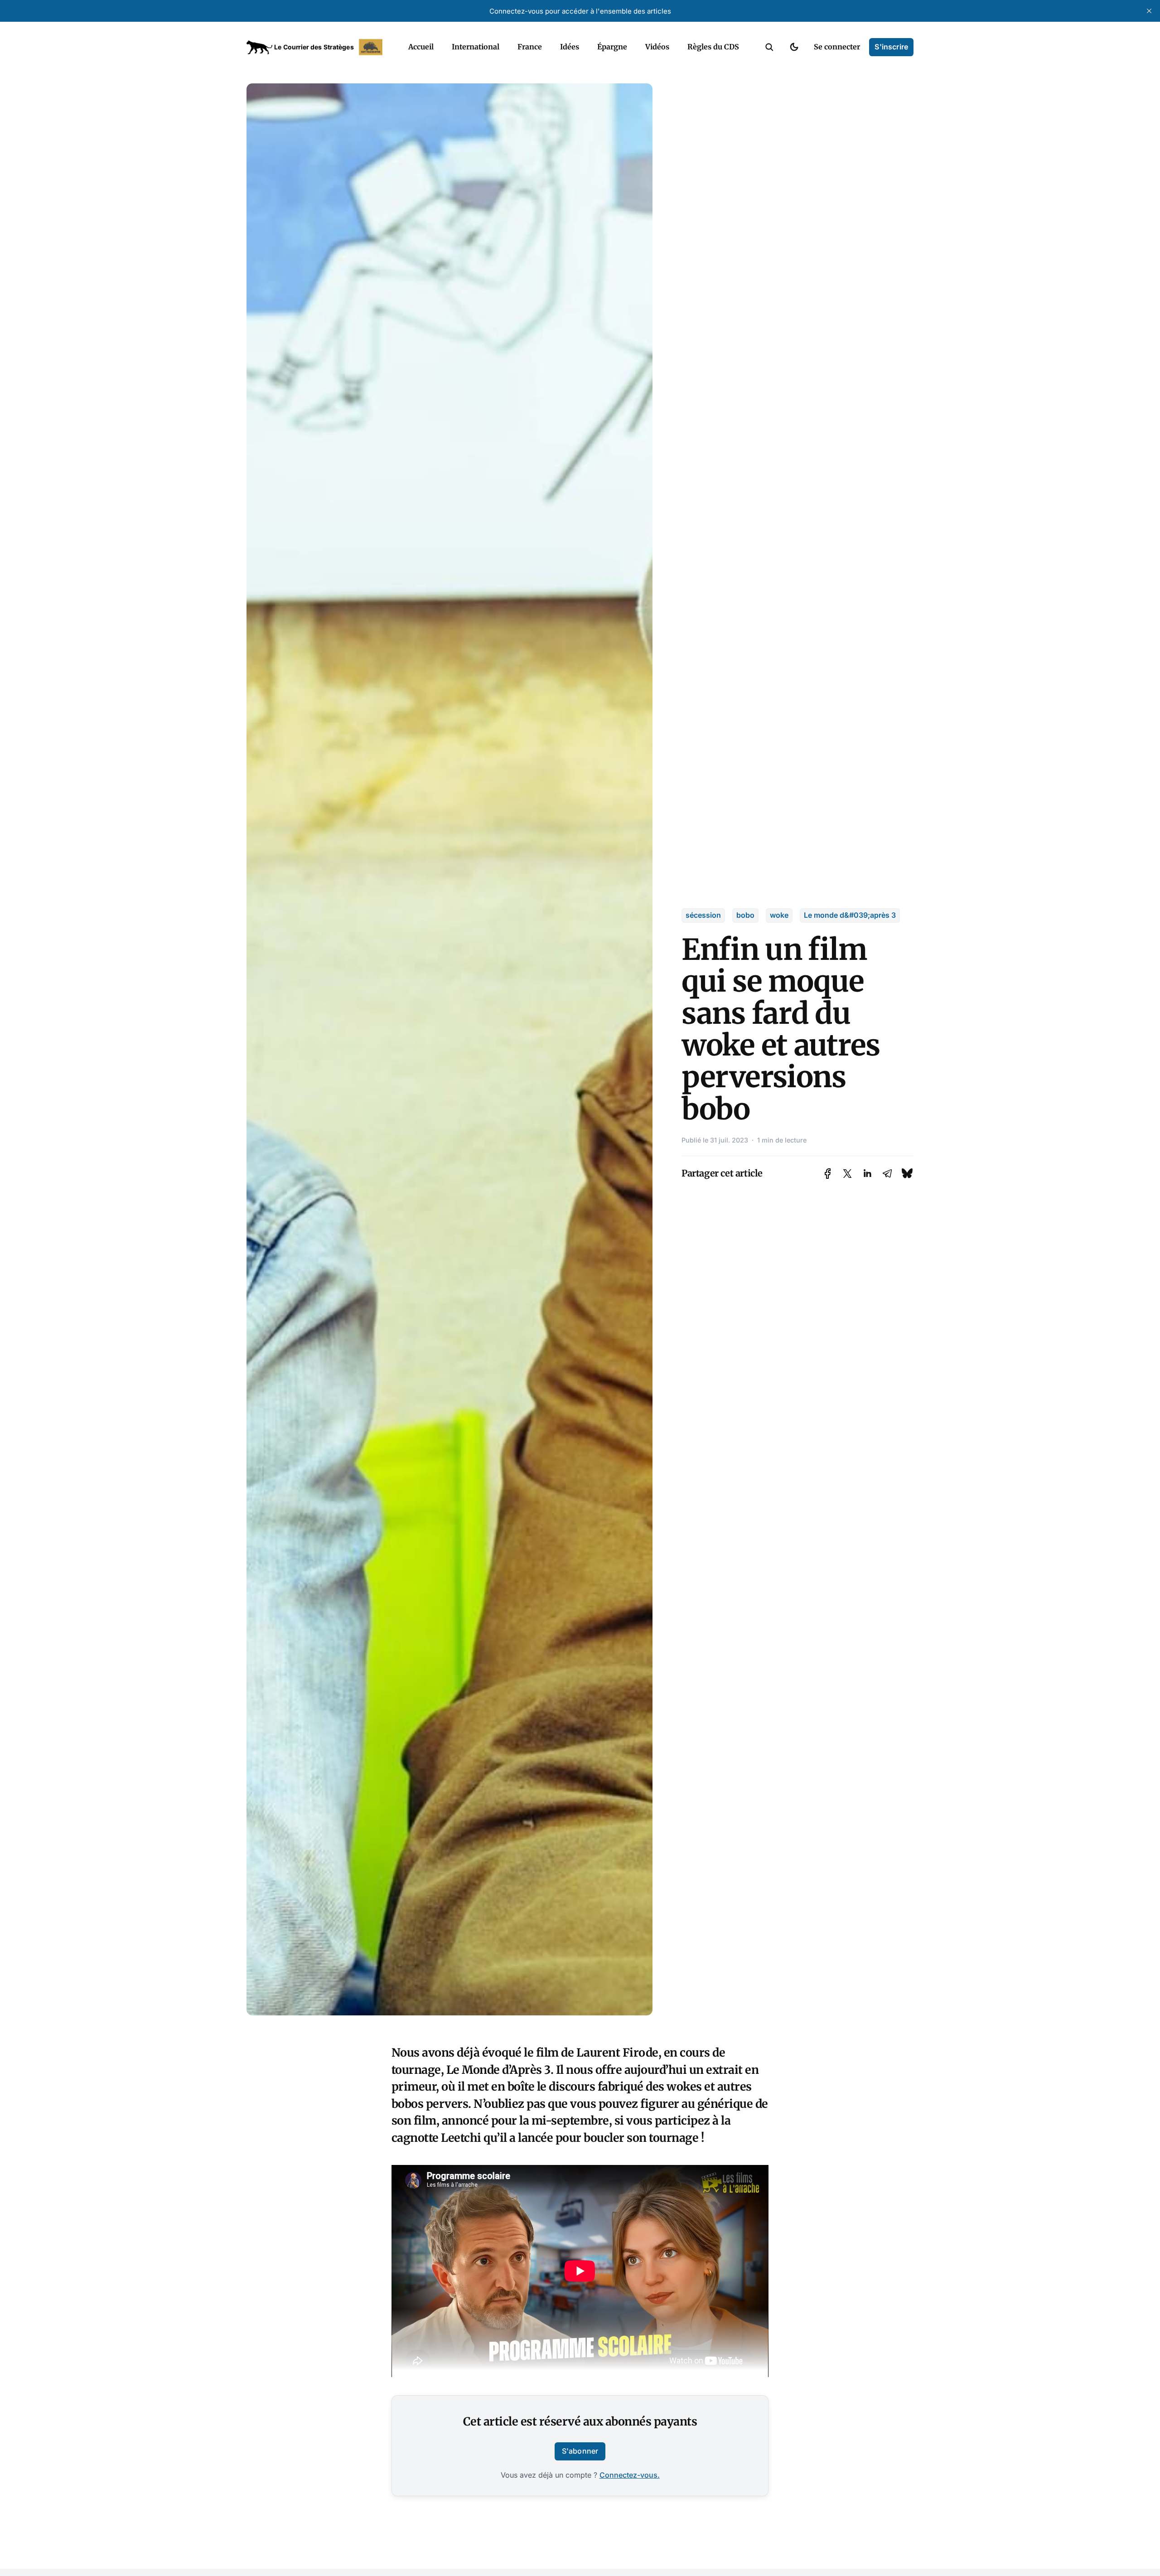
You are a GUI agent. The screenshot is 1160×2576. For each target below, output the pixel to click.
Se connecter (837, 47)
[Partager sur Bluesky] (907, 1174)
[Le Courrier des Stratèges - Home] (317, 47)
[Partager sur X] (847, 1174)
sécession (703, 915)
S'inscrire (891, 47)
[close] (1149, 11)
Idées (570, 47)
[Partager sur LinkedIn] (867, 1174)
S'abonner (580, 2451)
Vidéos (657, 47)
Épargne (612, 47)
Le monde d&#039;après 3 (850, 915)
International (476, 47)
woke (779, 915)
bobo (745, 915)
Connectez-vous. (630, 2475)
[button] (769, 47)
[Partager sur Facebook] (828, 1174)
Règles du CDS (713, 47)
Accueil (421, 47)
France (530, 47)
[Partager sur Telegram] (887, 1174)
